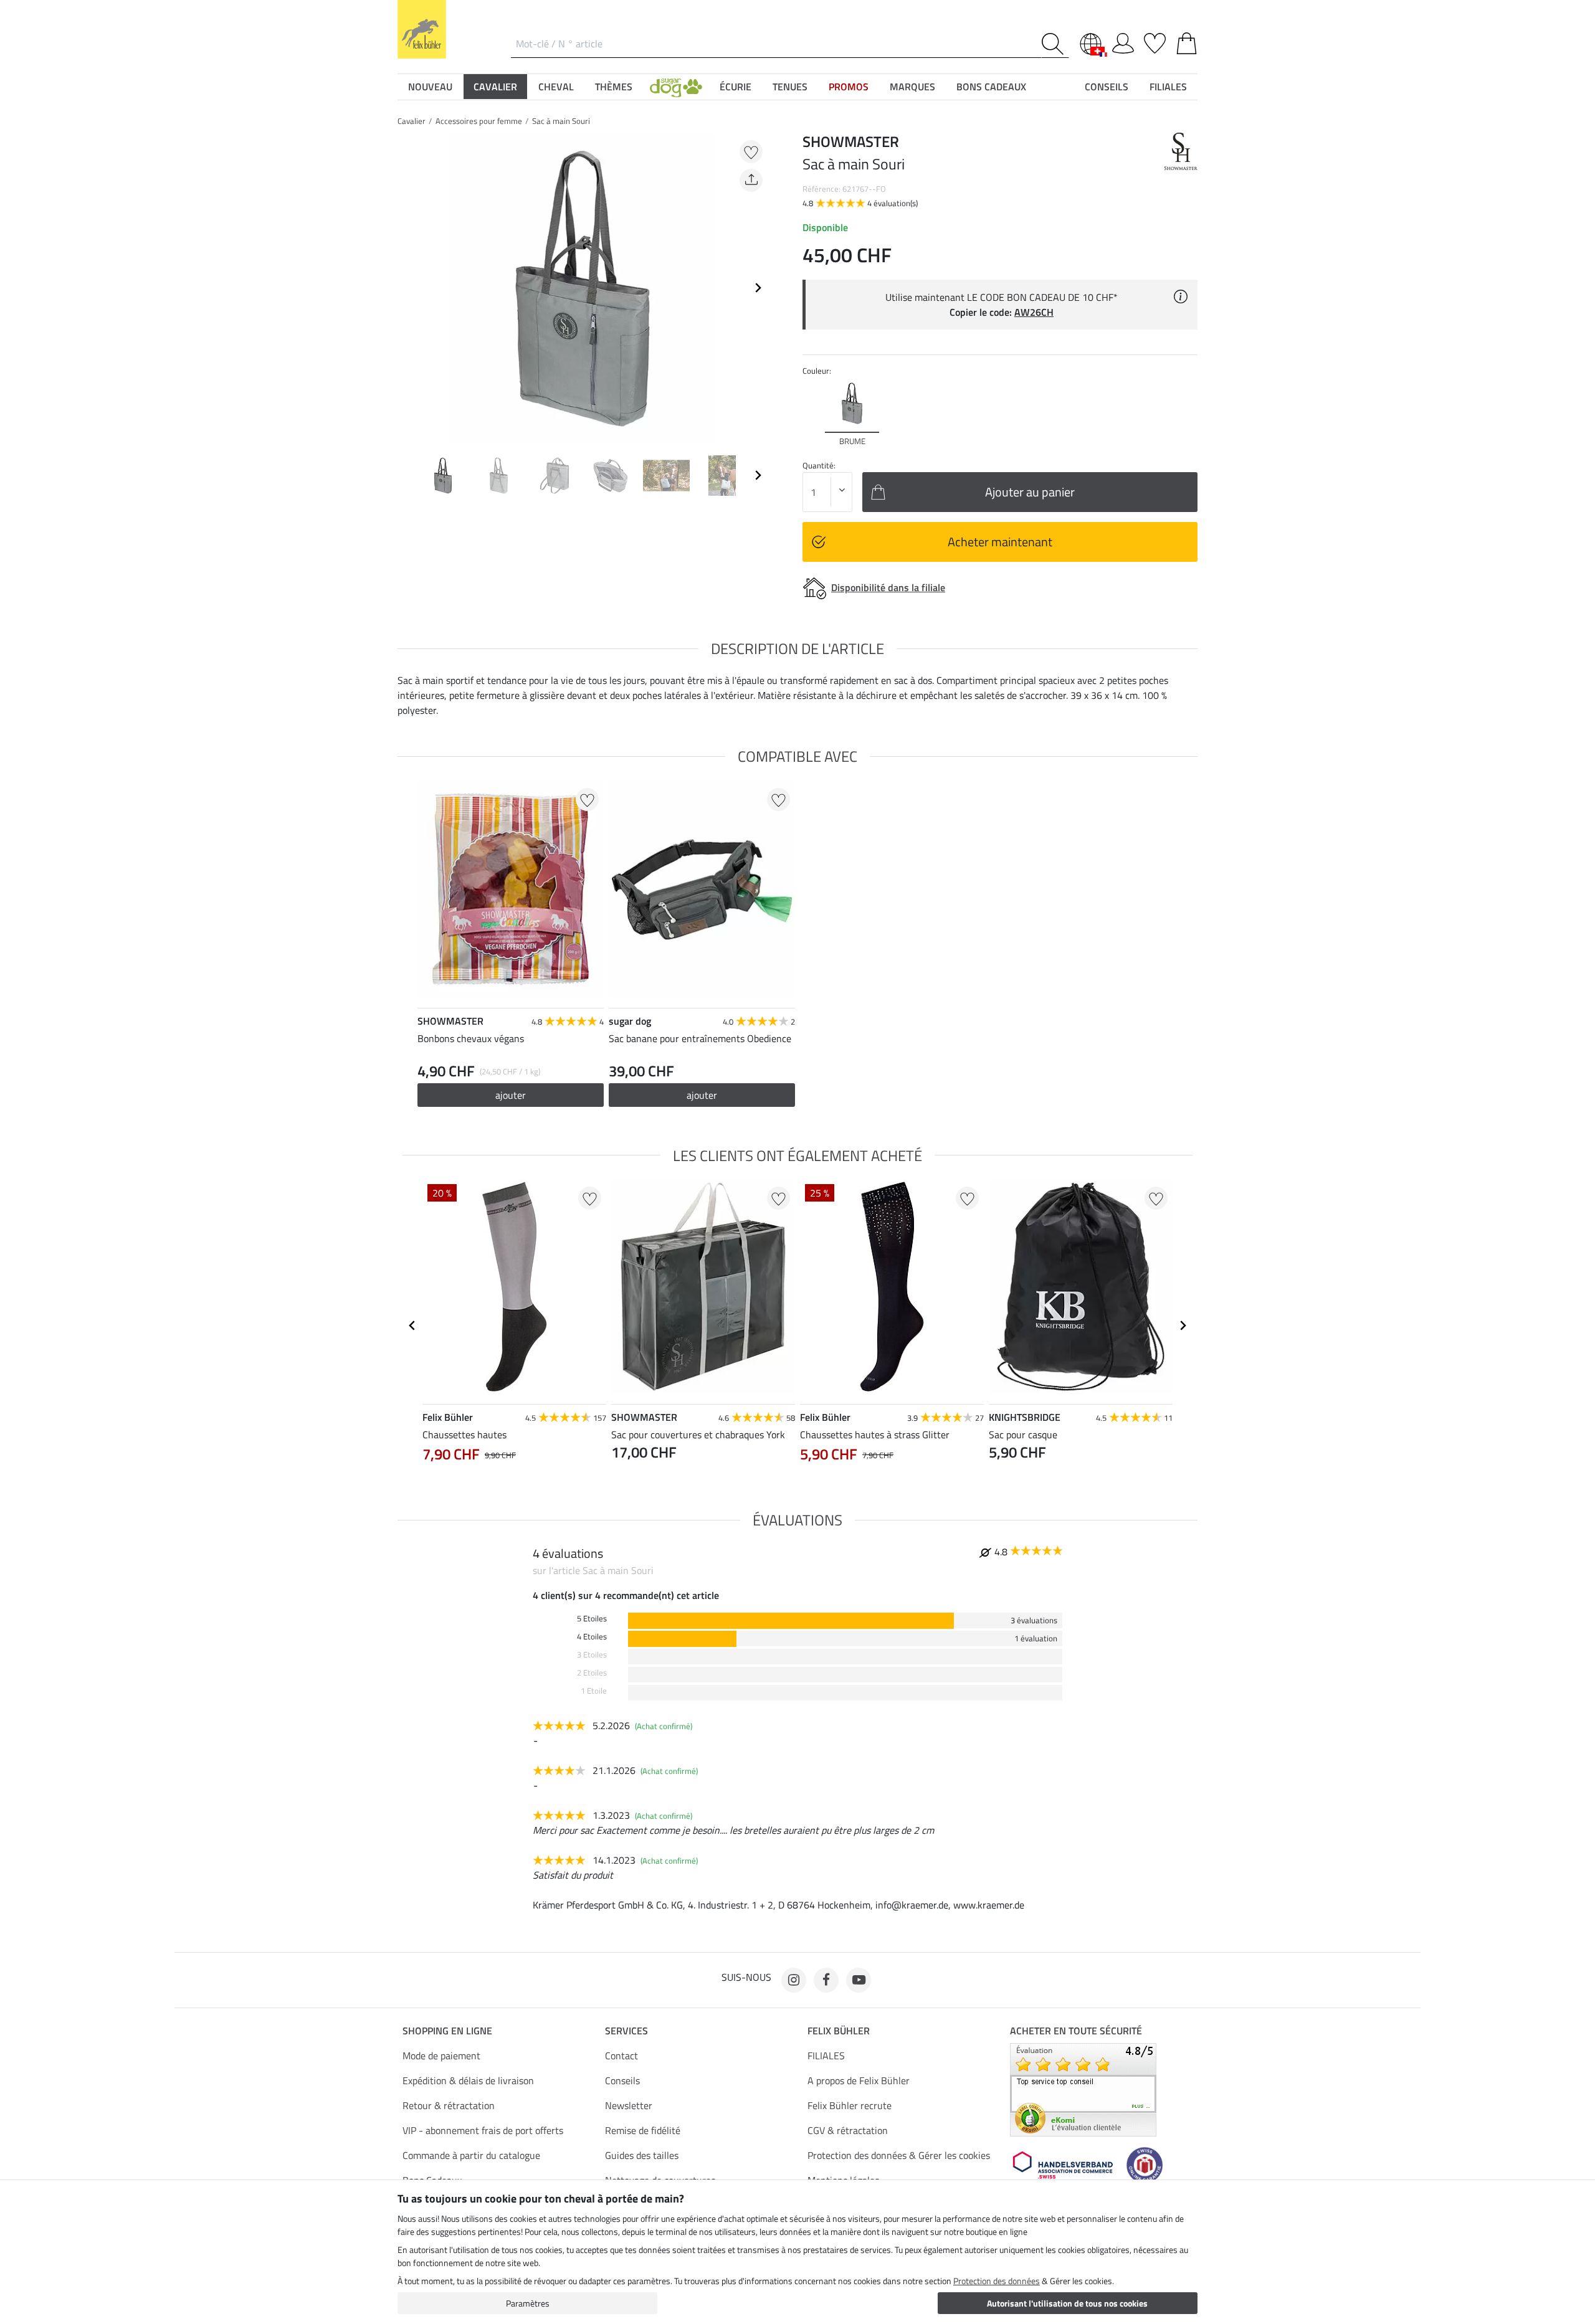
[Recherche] (1055, 44)
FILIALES (826, 2056)
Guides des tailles (642, 2155)
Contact (621, 2056)
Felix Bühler (839, 2031)
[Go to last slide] (412, 1326)
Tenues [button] (790, 87)
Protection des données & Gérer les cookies (899, 2155)
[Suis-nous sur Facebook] (826, 1980)
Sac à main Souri (561, 121)
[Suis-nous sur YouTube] (859, 1980)
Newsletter (629, 2105)
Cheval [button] (556, 87)
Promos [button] (849, 87)
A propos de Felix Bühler (859, 2080)
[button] (676, 87)
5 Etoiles (592, 1619)
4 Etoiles (592, 1637)
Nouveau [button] (430, 87)
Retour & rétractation (449, 2105)
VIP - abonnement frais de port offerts (483, 2130)
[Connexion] (1123, 41)
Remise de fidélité (643, 2130)
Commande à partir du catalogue (471, 2155)
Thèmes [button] (614, 87)
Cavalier (412, 121)
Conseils (622, 2080)
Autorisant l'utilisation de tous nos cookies (1067, 2303)
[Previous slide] (407, 288)
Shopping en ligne (447, 2031)
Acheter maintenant (1000, 542)
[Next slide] (758, 288)
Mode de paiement (441, 2056)
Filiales (1168, 87)
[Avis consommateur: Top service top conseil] (1083, 2089)
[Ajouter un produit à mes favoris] (751, 152)
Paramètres (528, 2303)
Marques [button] (912, 87)
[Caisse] (1187, 41)
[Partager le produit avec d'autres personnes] (751, 180)
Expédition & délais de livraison (468, 2080)
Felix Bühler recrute (850, 2105)
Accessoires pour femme (479, 121)
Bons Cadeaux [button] (991, 87)
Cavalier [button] (495, 87)
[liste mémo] (1155, 41)
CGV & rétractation (848, 2130)
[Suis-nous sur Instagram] (794, 1980)
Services (626, 2031)
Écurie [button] (736, 87)
